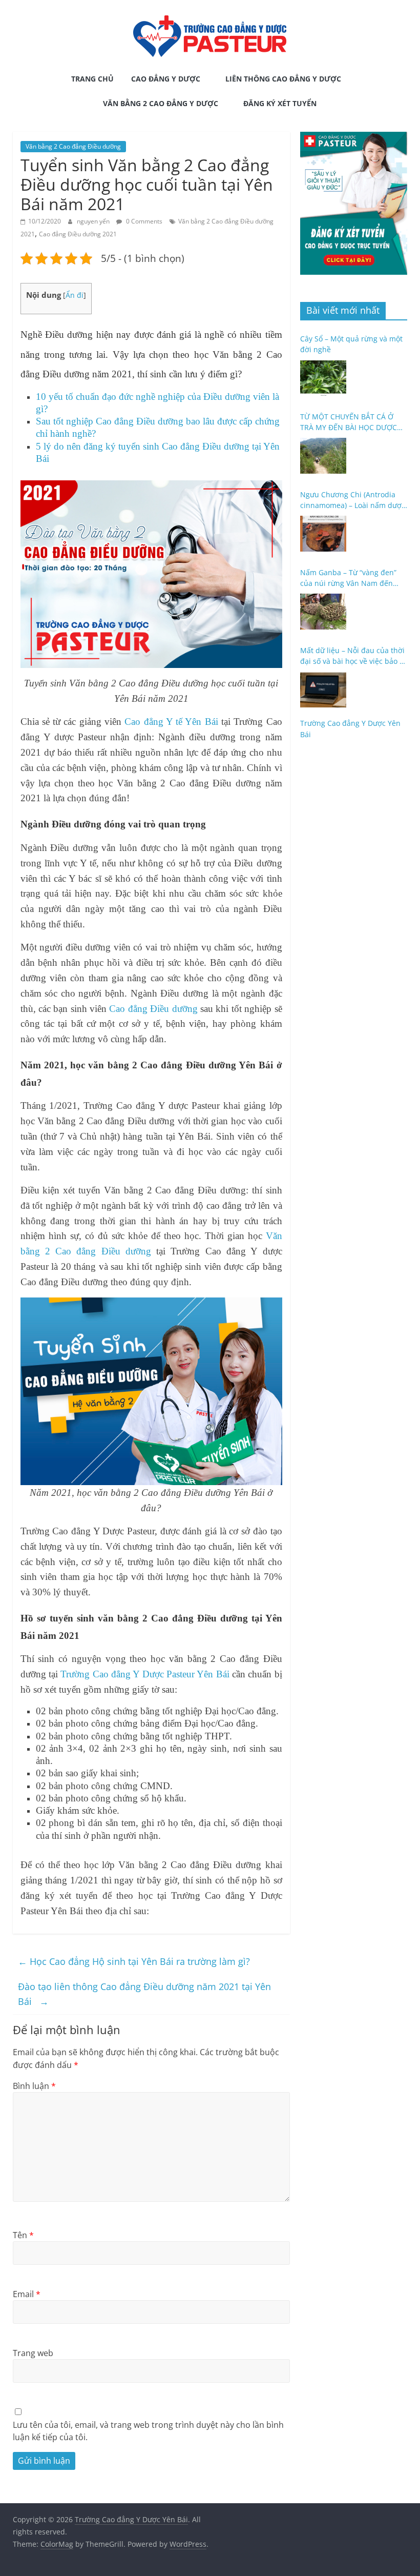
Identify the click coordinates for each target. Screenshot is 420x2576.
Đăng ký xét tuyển (280, 103)
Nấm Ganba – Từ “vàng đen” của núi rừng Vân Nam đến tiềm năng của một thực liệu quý (349, 578)
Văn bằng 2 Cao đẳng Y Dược (161, 103)
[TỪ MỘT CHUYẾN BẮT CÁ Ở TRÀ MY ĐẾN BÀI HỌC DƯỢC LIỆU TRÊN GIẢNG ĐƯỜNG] (323, 456)
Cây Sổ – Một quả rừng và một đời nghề (351, 344)
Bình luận (34, 2086)
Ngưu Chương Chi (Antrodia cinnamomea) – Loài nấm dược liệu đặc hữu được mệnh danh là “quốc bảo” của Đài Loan (353, 500)
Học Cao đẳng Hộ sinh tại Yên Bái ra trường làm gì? (134, 1961)
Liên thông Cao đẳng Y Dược (283, 79)
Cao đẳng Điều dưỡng (153, 1009)
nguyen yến (94, 221)
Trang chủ (92, 79)
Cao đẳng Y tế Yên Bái (171, 722)
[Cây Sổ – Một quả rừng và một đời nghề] (323, 378)
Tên (23, 2235)
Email (27, 2294)
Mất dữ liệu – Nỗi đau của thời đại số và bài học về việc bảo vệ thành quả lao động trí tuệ (354, 656)
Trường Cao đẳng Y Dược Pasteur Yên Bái (145, 1674)
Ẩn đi (75, 295)
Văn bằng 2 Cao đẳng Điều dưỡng (73, 146)
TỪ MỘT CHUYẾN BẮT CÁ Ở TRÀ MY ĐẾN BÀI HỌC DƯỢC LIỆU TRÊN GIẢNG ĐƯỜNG (349, 422)
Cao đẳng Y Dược (166, 79)
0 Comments (143, 221)
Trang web (33, 2353)
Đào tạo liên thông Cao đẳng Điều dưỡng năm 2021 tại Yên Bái (144, 1994)
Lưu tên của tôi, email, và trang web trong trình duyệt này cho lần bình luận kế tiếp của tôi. (148, 2431)
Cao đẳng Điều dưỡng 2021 (78, 234)
